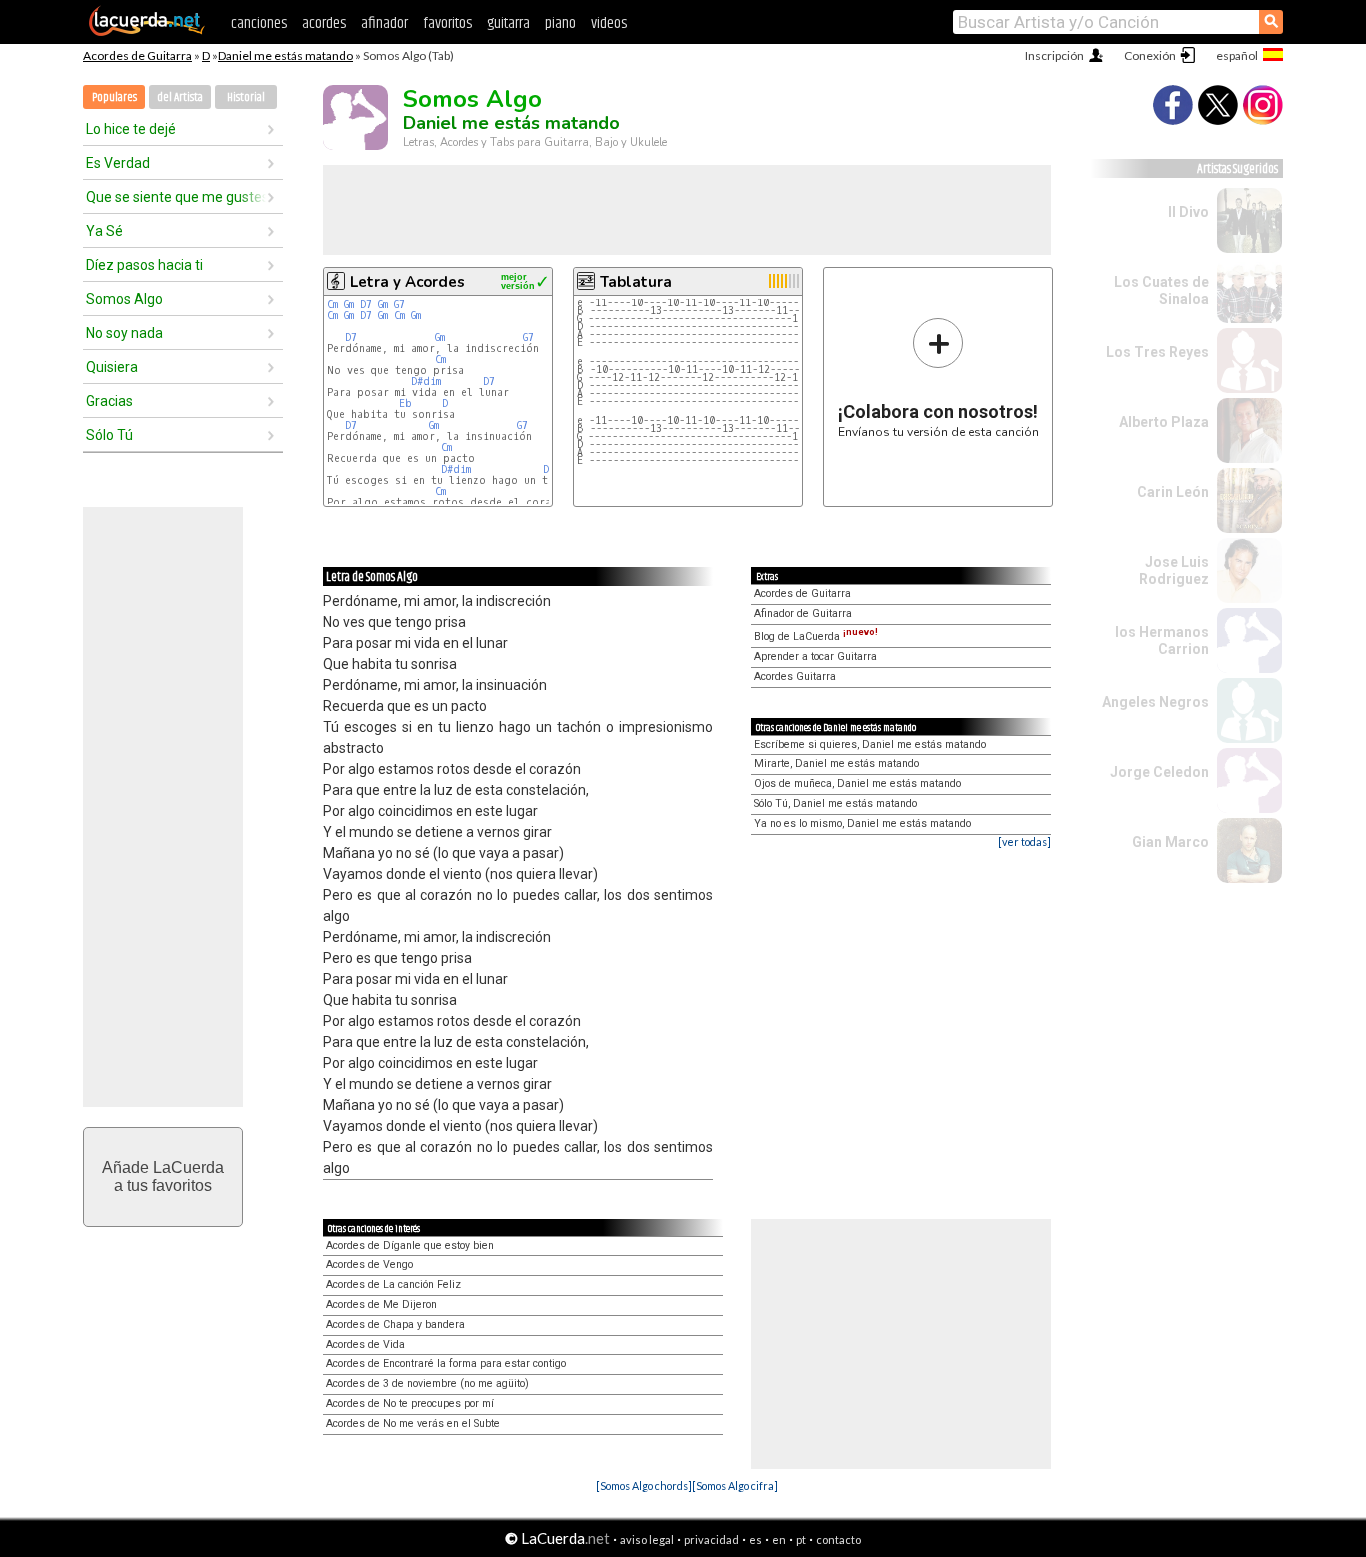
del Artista (180, 97)
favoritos (447, 23)
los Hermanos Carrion (1162, 640)
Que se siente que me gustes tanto (176, 197)
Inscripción (1054, 55)
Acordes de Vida (365, 1344)
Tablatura (636, 282)
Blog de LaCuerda (816, 636)
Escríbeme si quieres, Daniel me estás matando (870, 744)
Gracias (109, 401)
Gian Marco (1170, 842)
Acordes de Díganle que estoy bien (410, 1245)
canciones (259, 23)
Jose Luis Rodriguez (1174, 570)
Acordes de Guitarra (137, 55)
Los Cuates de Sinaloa (1161, 290)
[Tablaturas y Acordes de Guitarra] (147, 32)
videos (609, 23)
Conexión (1150, 55)
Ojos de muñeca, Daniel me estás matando (857, 783)
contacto (838, 1539)
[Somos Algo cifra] (735, 1485)
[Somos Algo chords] (644, 1485)
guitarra (508, 23)
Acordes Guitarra (795, 676)
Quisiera (112, 367)
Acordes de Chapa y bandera (395, 1324)
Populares (114, 97)
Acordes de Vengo (369, 1264)
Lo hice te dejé (131, 129)
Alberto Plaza (1164, 422)
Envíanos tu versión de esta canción (938, 377)
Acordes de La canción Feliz (393, 1284)
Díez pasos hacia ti (144, 265)
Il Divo (1188, 212)
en (779, 1539)
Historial (246, 97)
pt (801, 1539)
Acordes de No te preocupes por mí (410, 1403)
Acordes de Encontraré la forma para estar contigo (446, 1363)
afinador (384, 23)
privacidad (711, 1539)
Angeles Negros (1155, 702)
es (755, 1539)
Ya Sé (104, 231)
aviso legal (647, 1539)
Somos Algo (124, 299)
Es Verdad (118, 163)
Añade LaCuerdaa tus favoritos (163, 1176)
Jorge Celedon (1159, 772)
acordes (324, 23)
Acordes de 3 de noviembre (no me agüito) (427, 1383)
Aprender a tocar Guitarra (815, 656)
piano (560, 23)
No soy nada (124, 333)
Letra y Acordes (407, 282)
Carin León (1173, 492)
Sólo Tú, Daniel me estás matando (835, 803)
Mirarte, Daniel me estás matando (836, 763)
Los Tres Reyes (1157, 352)
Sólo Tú (109, 435)
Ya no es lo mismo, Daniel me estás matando (862, 823)
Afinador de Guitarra (803, 613)
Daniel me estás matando (285, 55)
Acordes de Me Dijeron (381, 1304)
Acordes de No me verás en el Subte (413, 1423)
